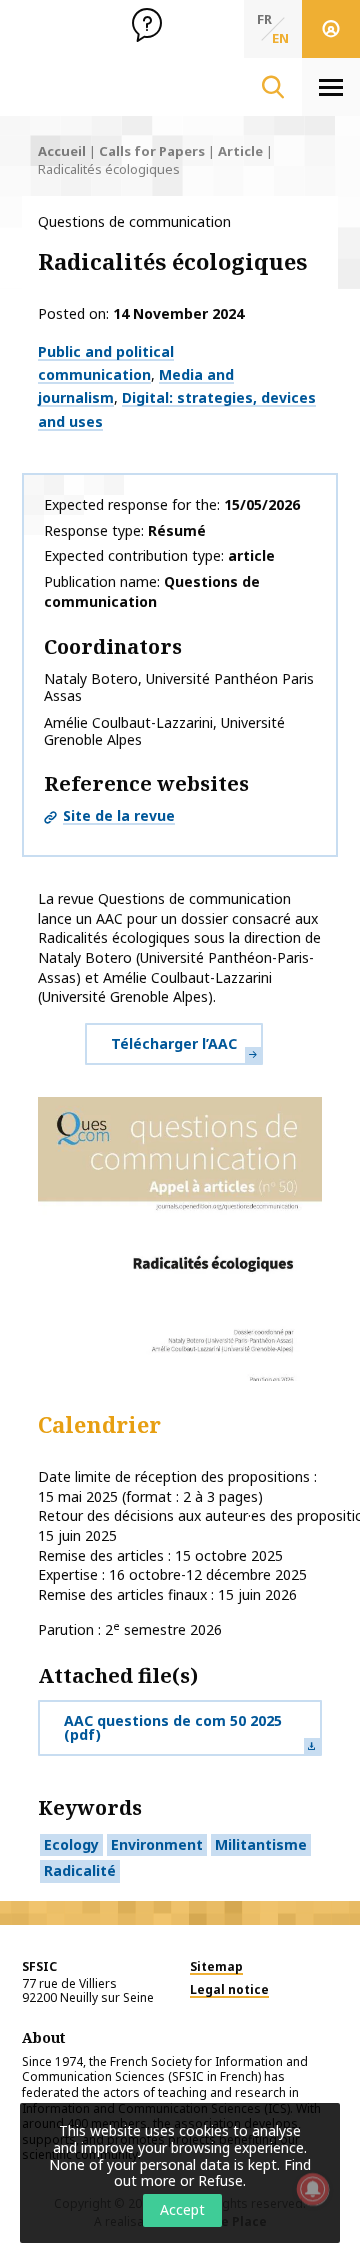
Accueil (62, 151)
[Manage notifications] (313, 2189)
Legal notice (229, 1989)
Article (240, 151)
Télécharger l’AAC (174, 1043)
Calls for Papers (152, 151)
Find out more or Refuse (212, 2173)
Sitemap (216, 1966)
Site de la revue (119, 815)
